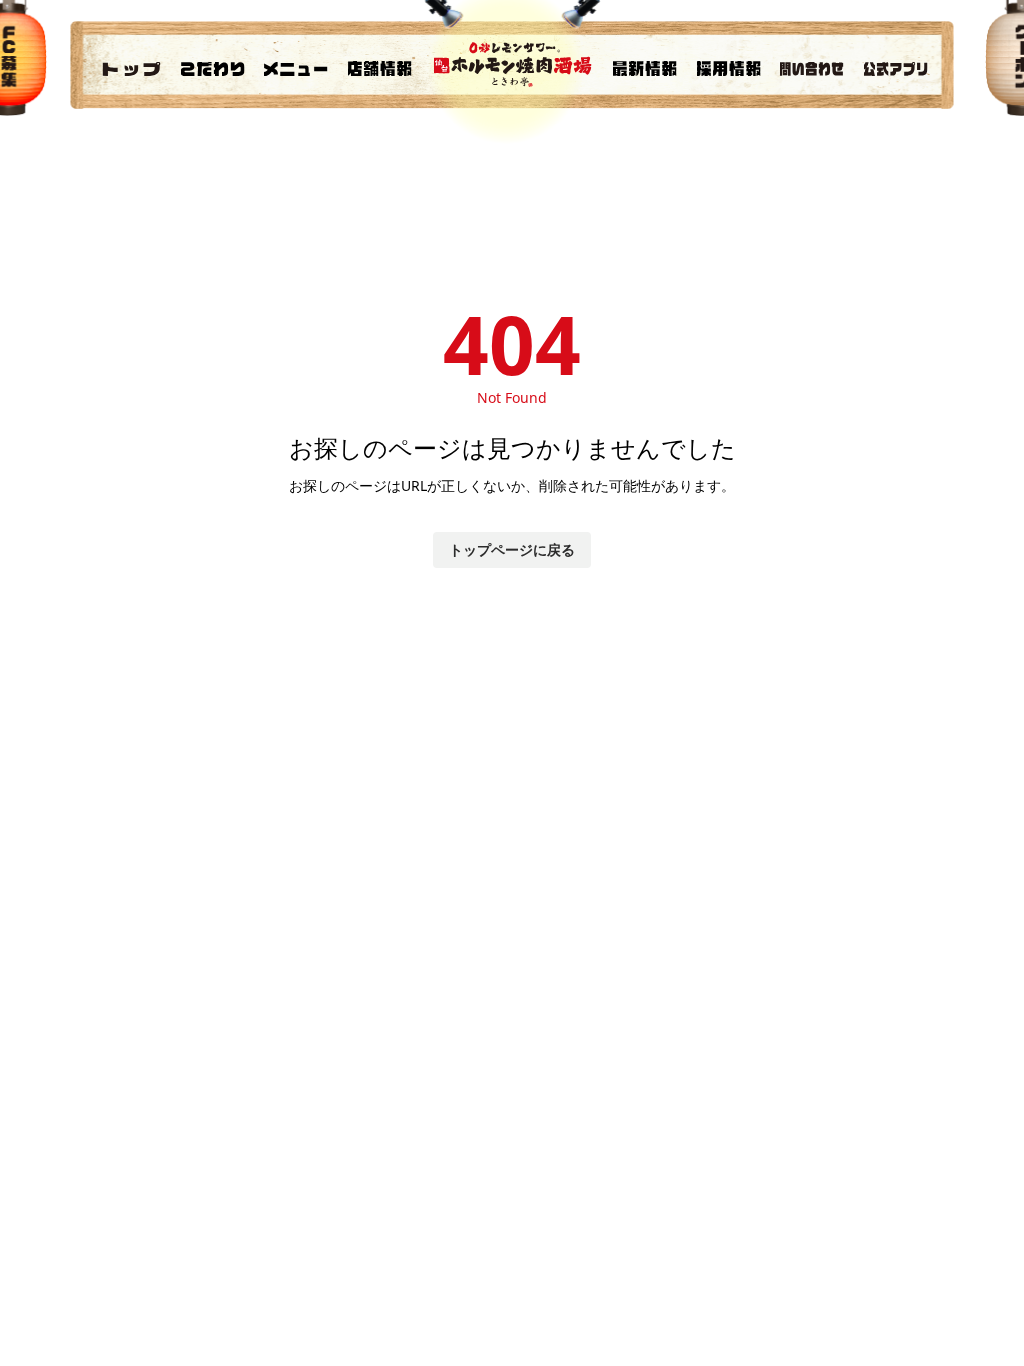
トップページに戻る (512, 549)
